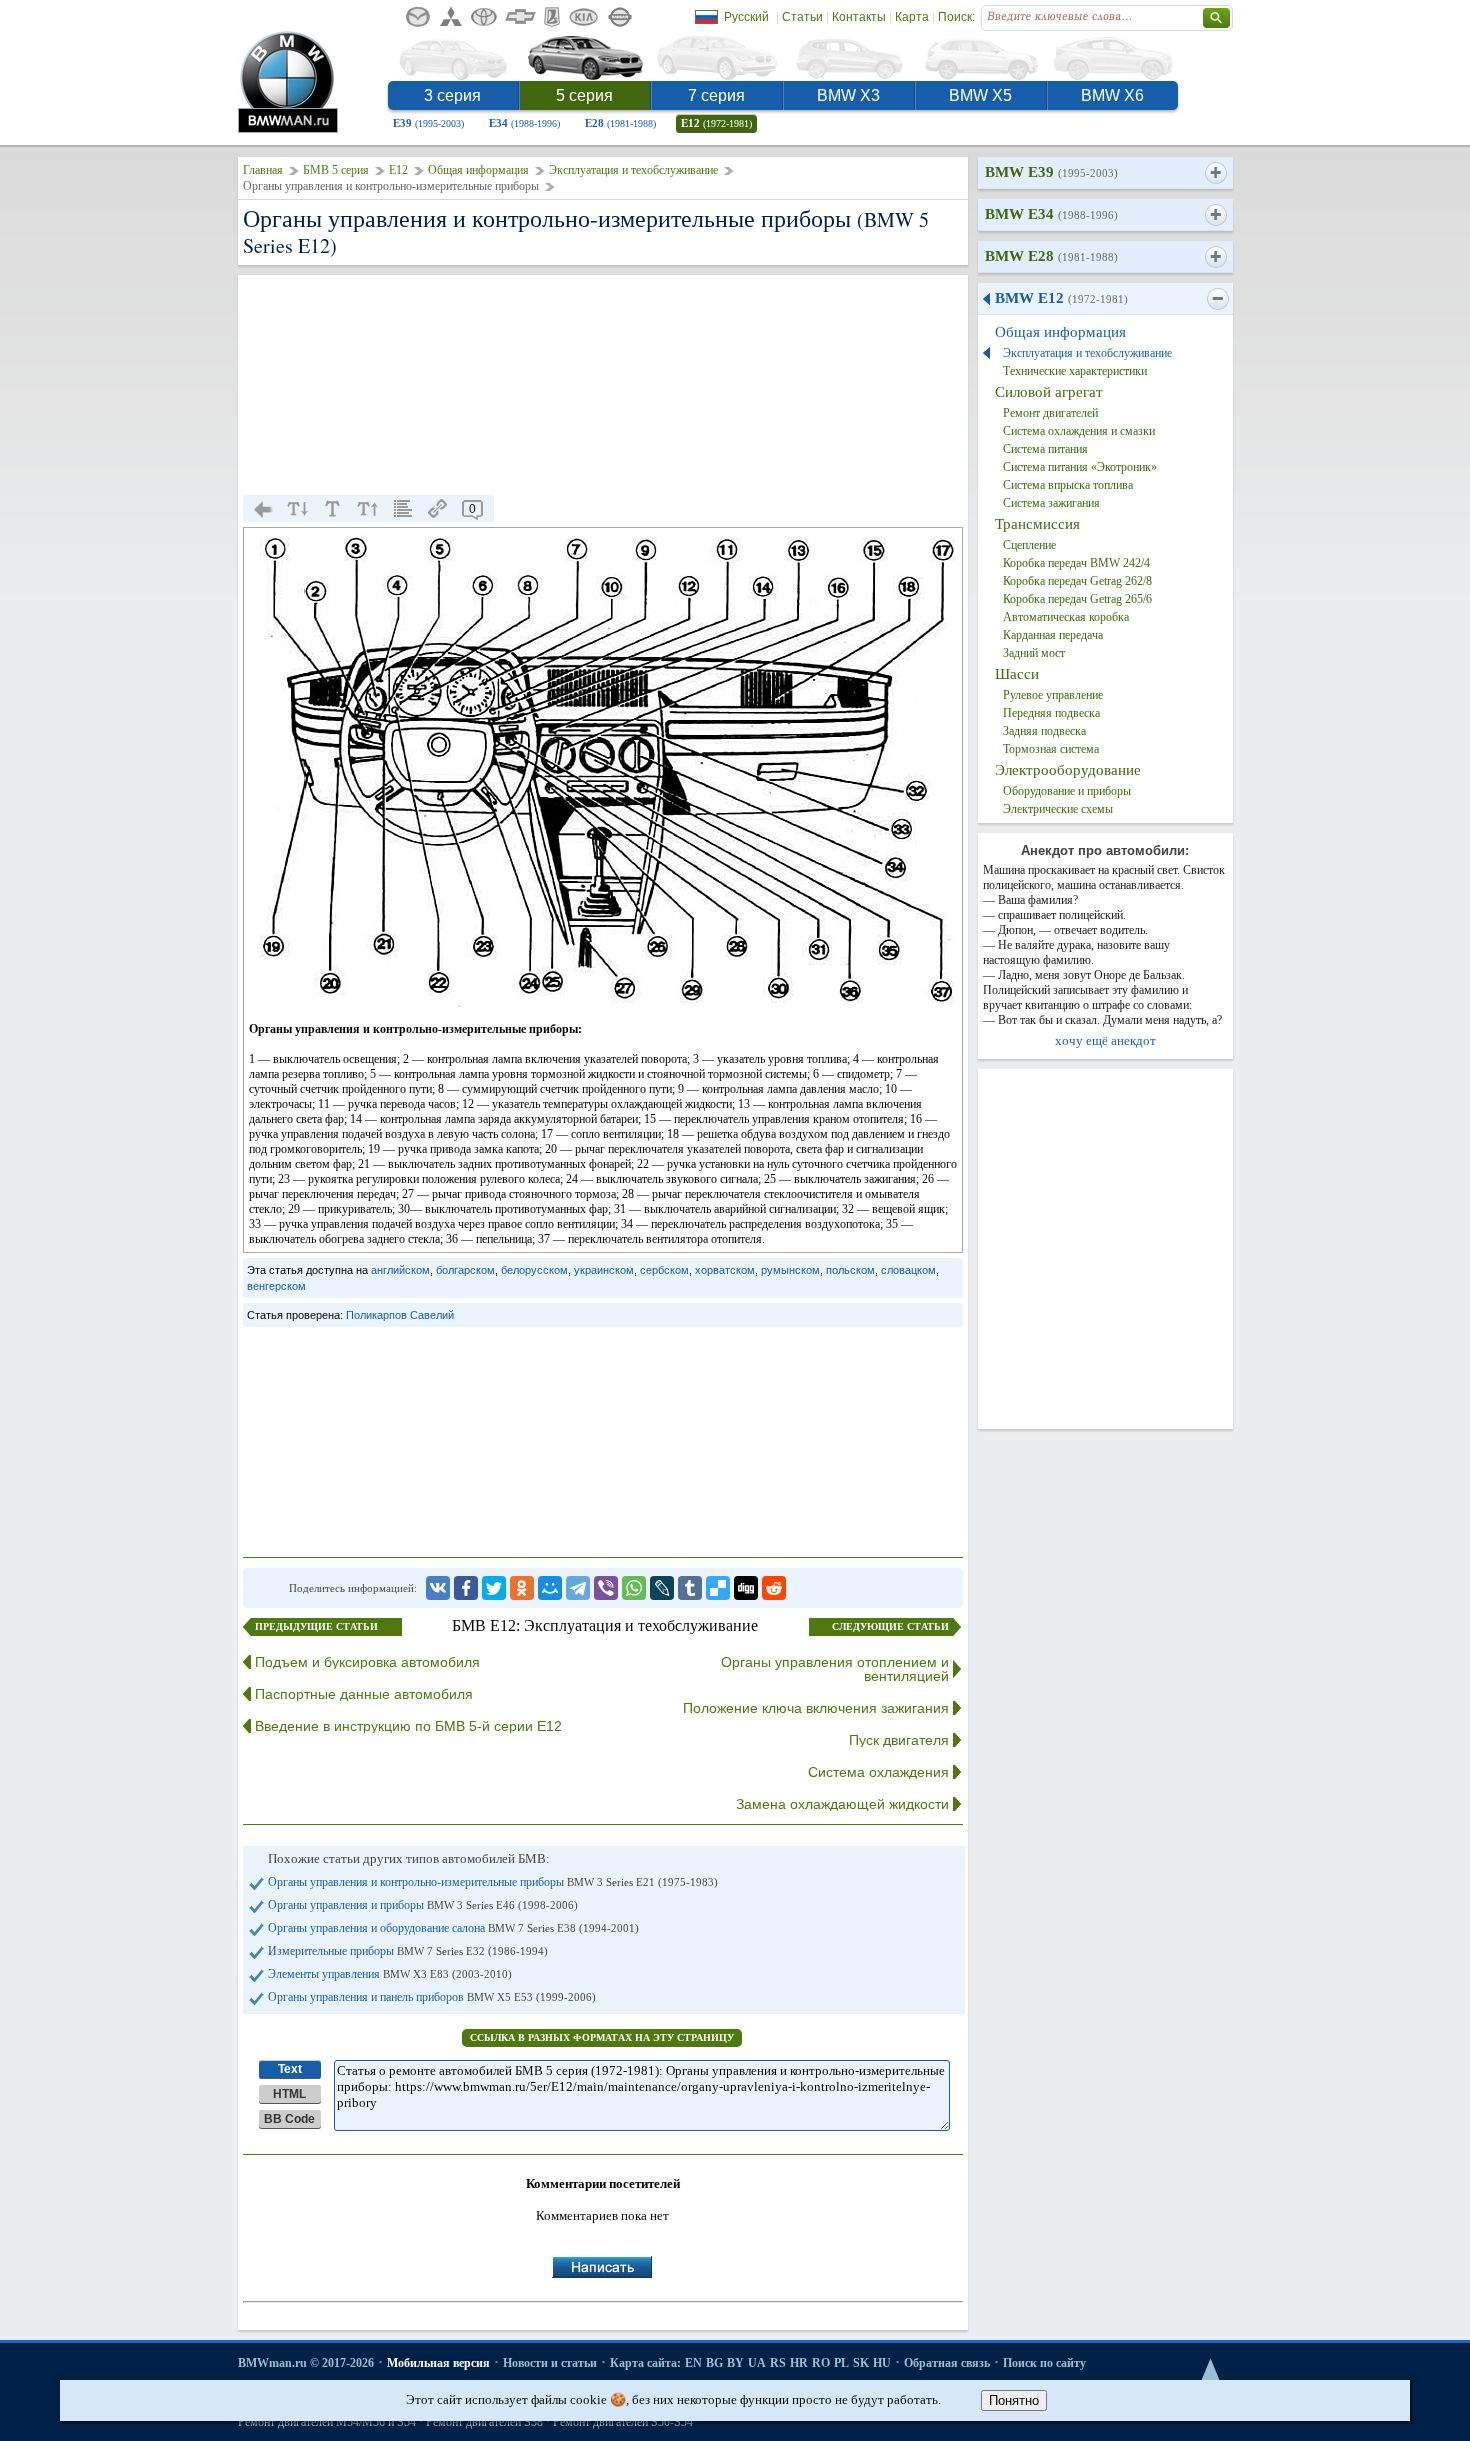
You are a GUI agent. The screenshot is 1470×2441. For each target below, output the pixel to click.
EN (693, 2363)
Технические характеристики (1075, 371)
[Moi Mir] (550, 1588)
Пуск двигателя (899, 1740)
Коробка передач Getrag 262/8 (1077, 581)
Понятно (1014, 2400)
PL (841, 2363)
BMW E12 (1061, 298)
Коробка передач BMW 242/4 (1076, 563)
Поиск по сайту (1044, 2363)
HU (882, 2363)
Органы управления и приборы (423, 1905)
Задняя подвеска (1044, 731)
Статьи (802, 17)
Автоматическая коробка (1066, 617)
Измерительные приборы (408, 1951)
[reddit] (774, 1588)
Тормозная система (1051, 749)
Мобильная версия (438, 2363)
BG (714, 2363)
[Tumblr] (690, 1588)
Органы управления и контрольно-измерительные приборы (493, 1882)
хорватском (725, 1270)
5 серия (584, 95)
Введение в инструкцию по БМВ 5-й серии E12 (408, 1726)
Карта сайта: (645, 2363)
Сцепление (1029, 545)
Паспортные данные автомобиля (364, 1694)
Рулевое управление (1053, 695)
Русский (746, 17)
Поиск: (956, 17)
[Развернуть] (1215, 173)
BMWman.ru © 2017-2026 (306, 2363)
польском (850, 1270)
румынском (790, 1270)
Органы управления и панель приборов (432, 1997)
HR (799, 2363)
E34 (524, 123)
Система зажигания (1051, 503)
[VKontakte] (438, 1588)
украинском (604, 1270)
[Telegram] (578, 1588)
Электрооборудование (1068, 770)
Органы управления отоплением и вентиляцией (835, 1669)
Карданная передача (1053, 635)
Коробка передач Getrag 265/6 (1077, 599)
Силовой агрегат (1049, 392)
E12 (716, 123)
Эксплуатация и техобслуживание (633, 170)
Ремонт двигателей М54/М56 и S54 (327, 2422)
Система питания (1045, 449)
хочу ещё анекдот (1105, 1040)
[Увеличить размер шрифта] (368, 509)
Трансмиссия (1037, 524)
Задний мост (1034, 653)
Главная (263, 170)
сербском (664, 1270)
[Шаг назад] (263, 509)
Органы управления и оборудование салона (453, 1928)
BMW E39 (1051, 172)
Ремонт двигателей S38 (484, 2422)
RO (821, 2363)
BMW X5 (980, 95)
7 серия (716, 95)
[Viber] (606, 1588)
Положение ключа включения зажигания (816, 1708)
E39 (428, 123)
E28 (620, 123)
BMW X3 (848, 95)
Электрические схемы (1058, 809)
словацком (908, 1270)
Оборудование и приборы (1067, 791)
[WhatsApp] (634, 1588)
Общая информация (478, 170)
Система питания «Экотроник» (1080, 467)
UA (757, 2363)
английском (400, 1270)
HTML (289, 2094)
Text (290, 2069)
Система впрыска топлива (1068, 485)
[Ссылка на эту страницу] (438, 509)
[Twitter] (494, 1588)
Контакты (859, 17)
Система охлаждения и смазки (1079, 431)
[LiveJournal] (662, 1588)
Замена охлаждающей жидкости (842, 1804)
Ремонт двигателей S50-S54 (623, 2422)
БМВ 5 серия (336, 170)
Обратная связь (947, 2363)
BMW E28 (1051, 256)
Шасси (1017, 674)
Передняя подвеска (1051, 713)
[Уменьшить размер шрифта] (298, 509)
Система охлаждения (878, 1772)
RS (778, 2363)
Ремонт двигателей (1050, 413)
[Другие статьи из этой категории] (403, 509)
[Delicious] (718, 1588)
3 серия (452, 95)
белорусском (534, 1270)
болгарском (465, 1270)
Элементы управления (390, 1974)
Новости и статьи (550, 2363)
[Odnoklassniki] (522, 1588)
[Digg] (746, 1588)
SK (861, 2363)
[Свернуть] (1217, 299)
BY (735, 2363)
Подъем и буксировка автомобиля (367, 1662)
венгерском (276, 1286)
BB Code (289, 2119)
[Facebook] (466, 1588)
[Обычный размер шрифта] (333, 509)
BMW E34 (1051, 214)
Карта (912, 17)
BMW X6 (1112, 95)
